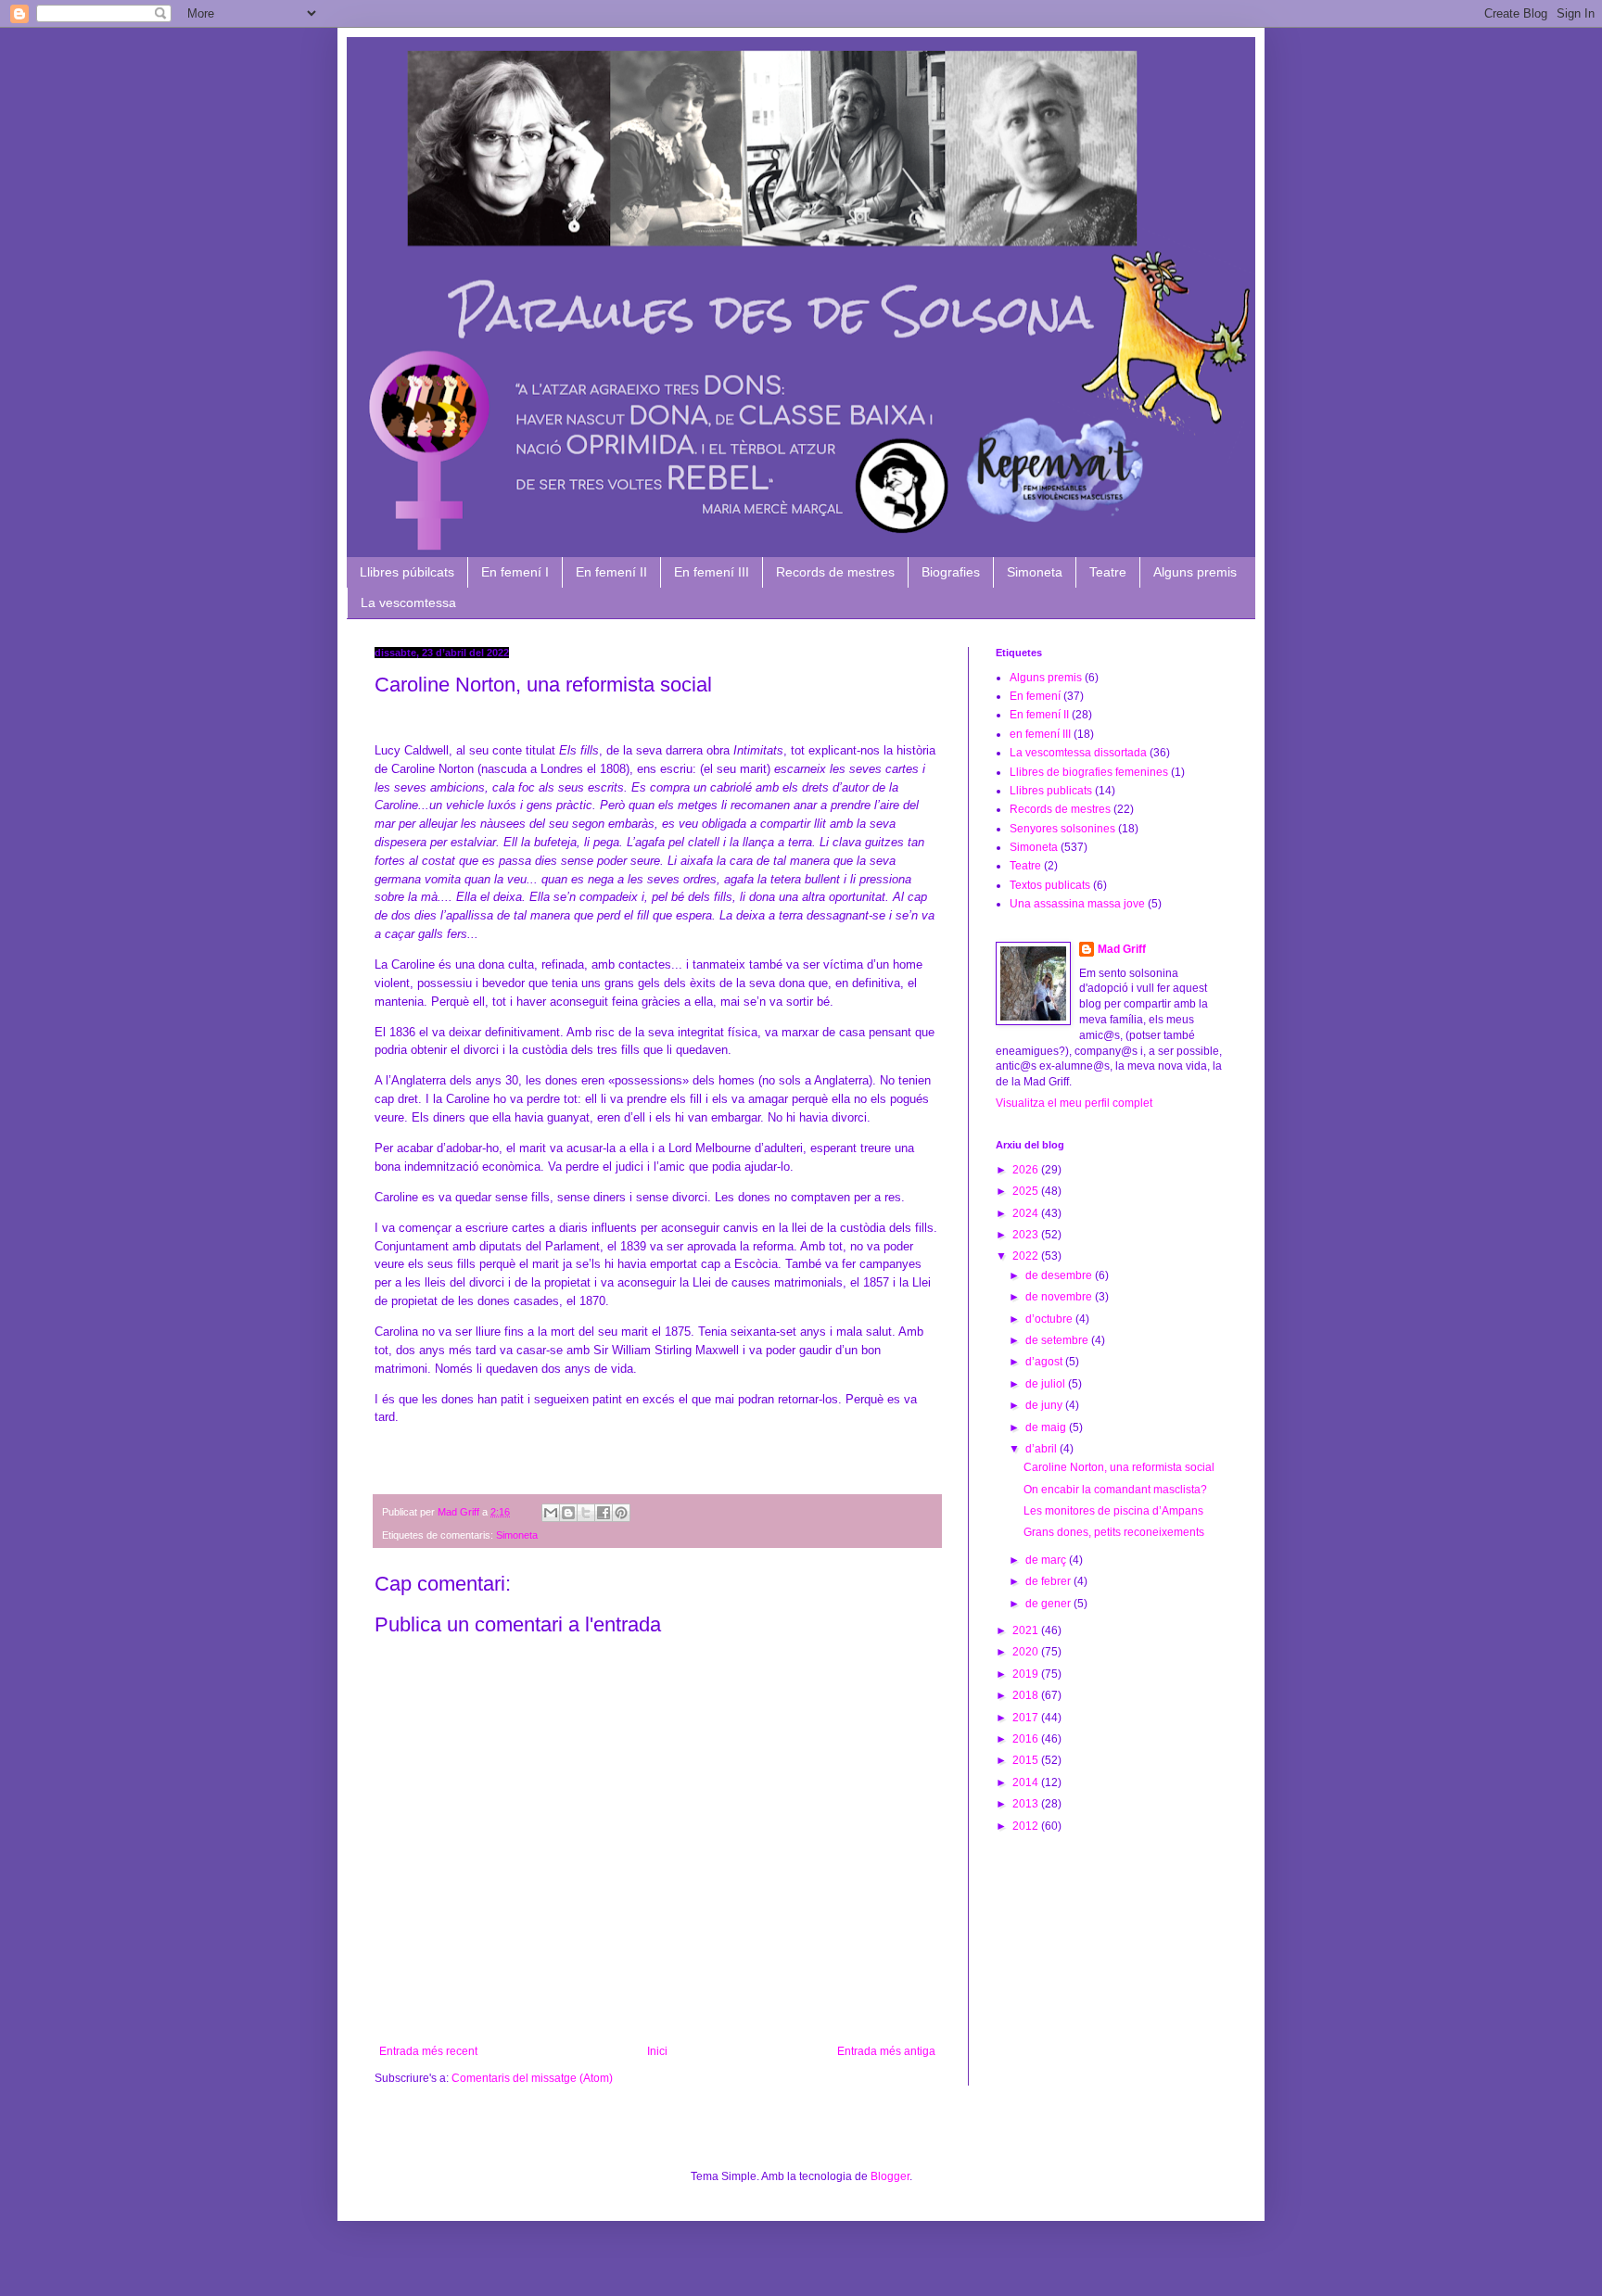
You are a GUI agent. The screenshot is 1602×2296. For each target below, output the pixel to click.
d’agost (1045, 1362)
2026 (1027, 1170)
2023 (1027, 1235)
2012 (1027, 1826)
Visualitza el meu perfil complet (1074, 1103)
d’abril (1043, 1449)
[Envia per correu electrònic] (551, 1513)
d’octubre (1050, 1319)
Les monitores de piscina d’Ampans (1113, 1511)
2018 (1027, 1695)
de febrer (1049, 1581)
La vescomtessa (408, 603)
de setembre (1058, 1340)
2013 (1027, 1804)
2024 (1027, 1213)
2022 (1027, 1256)
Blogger (890, 2176)
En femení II (611, 572)
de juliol (1047, 1384)
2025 (1027, 1191)
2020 (1027, 1652)
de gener (1049, 1604)
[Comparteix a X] (586, 1513)
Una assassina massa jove (1077, 904)
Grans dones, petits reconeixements (1114, 1532)
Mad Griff (1122, 949)
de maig (1047, 1427)
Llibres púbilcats (407, 572)
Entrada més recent (428, 2051)
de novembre (1060, 1297)
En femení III (712, 572)
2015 (1027, 1760)
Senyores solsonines (1062, 829)
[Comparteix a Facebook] (604, 1513)
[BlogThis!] (568, 1513)
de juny (1045, 1405)
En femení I (515, 572)
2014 (1027, 1782)
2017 (1027, 1718)
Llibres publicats (1051, 791)
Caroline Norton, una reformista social (1119, 1467)
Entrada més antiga (886, 2051)
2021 (1027, 1630)
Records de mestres (835, 572)
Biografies (951, 572)
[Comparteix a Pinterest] (621, 1513)
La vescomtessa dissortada (1078, 753)
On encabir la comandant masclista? (1115, 1490)
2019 (1027, 1674)
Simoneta (1035, 572)
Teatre (1108, 572)
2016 (1027, 1739)
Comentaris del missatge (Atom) (532, 2078)
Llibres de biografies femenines (1089, 772)
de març (1047, 1560)
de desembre (1060, 1275)
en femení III (1040, 734)
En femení (1035, 696)
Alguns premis (1195, 572)
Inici (657, 2051)
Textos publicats (1050, 885)
